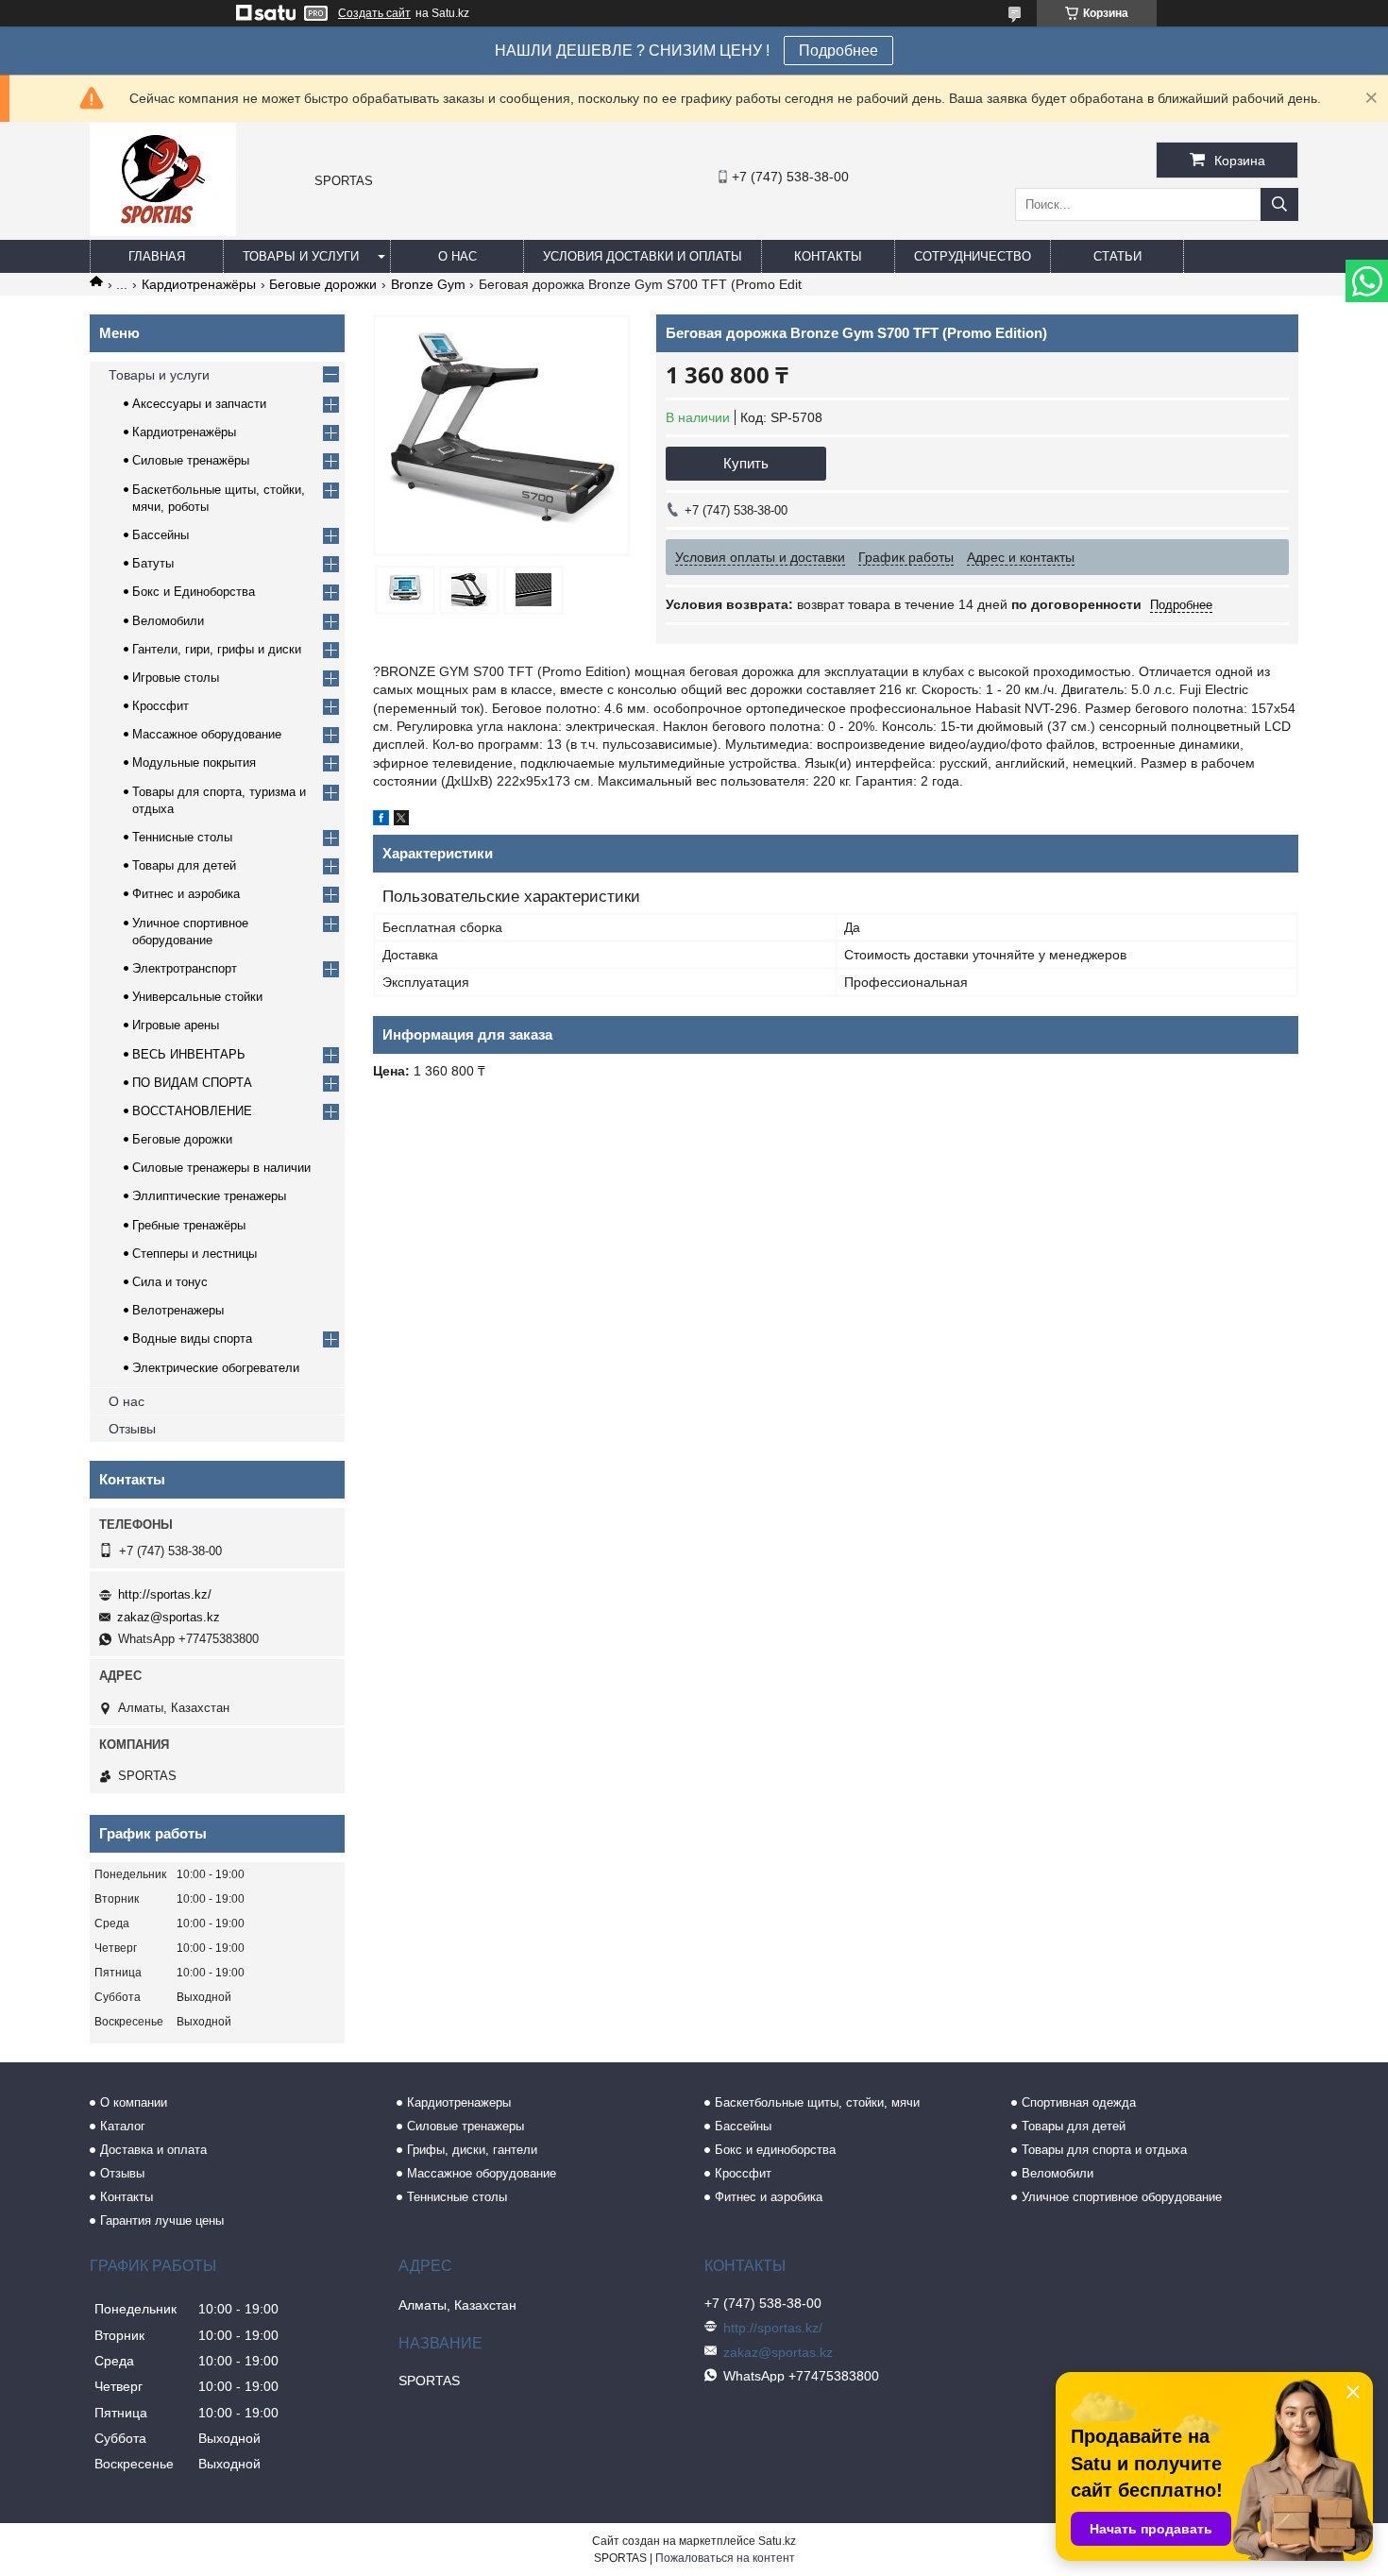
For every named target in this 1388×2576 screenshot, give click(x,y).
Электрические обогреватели (216, 1368)
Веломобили (168, 621)
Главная (157, 256)
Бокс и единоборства (775, 2150)
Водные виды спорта (192, 1339)
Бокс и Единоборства (194, 592)
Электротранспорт (185, 968)
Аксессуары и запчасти (199, 404)
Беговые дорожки (323, 284)
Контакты (828, 256)
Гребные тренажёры (189, 1225)
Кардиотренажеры (459, 2102)
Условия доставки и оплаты (643, 256)
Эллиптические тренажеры (209, 1196)
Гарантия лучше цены (162, 2220)
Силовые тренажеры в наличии (221, 1168)
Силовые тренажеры (465, 2126)
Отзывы (132, 1429)
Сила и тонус (170, 1282)
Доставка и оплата (153, 2150)
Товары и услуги (301, 256)
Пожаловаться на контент (725, 2558)
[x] (401, 821)
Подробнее (838, 51)
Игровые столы (176, 678)
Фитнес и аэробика (186, 894)
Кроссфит (161, 706)
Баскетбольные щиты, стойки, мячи (817, 2102)
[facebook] (381, 821)
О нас (457, 256)
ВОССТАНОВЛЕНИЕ (192, 1111)
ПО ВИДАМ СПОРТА (192, 1083)
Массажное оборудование (207, 734)
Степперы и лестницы (195, 1254)
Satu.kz (777, 2541)
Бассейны (161, 535)
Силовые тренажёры (191, 460)
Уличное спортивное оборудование (1122, 2197)
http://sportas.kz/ (165, 1594)
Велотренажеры (178, 1310)
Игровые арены (176, 1025)
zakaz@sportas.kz (169, 1617)
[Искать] (1279, 204)
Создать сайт (374, 13)
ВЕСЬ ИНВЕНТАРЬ (189, 1054)
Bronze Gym (428, 284)
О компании (134, 2102)
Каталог (123, 2126)
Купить (746, 463)
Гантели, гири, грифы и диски (217, 649)
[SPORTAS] (163, 231)
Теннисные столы (182, 837)
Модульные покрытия (194, 763)
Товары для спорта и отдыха (1104, 2150)
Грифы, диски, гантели (472, 2150)
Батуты (153, 563)
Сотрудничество (973, 256)
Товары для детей (184, 865)
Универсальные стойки (197, 997)
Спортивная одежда (1079, 2102)
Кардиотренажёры (199, 284)
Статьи (1117, 256)
